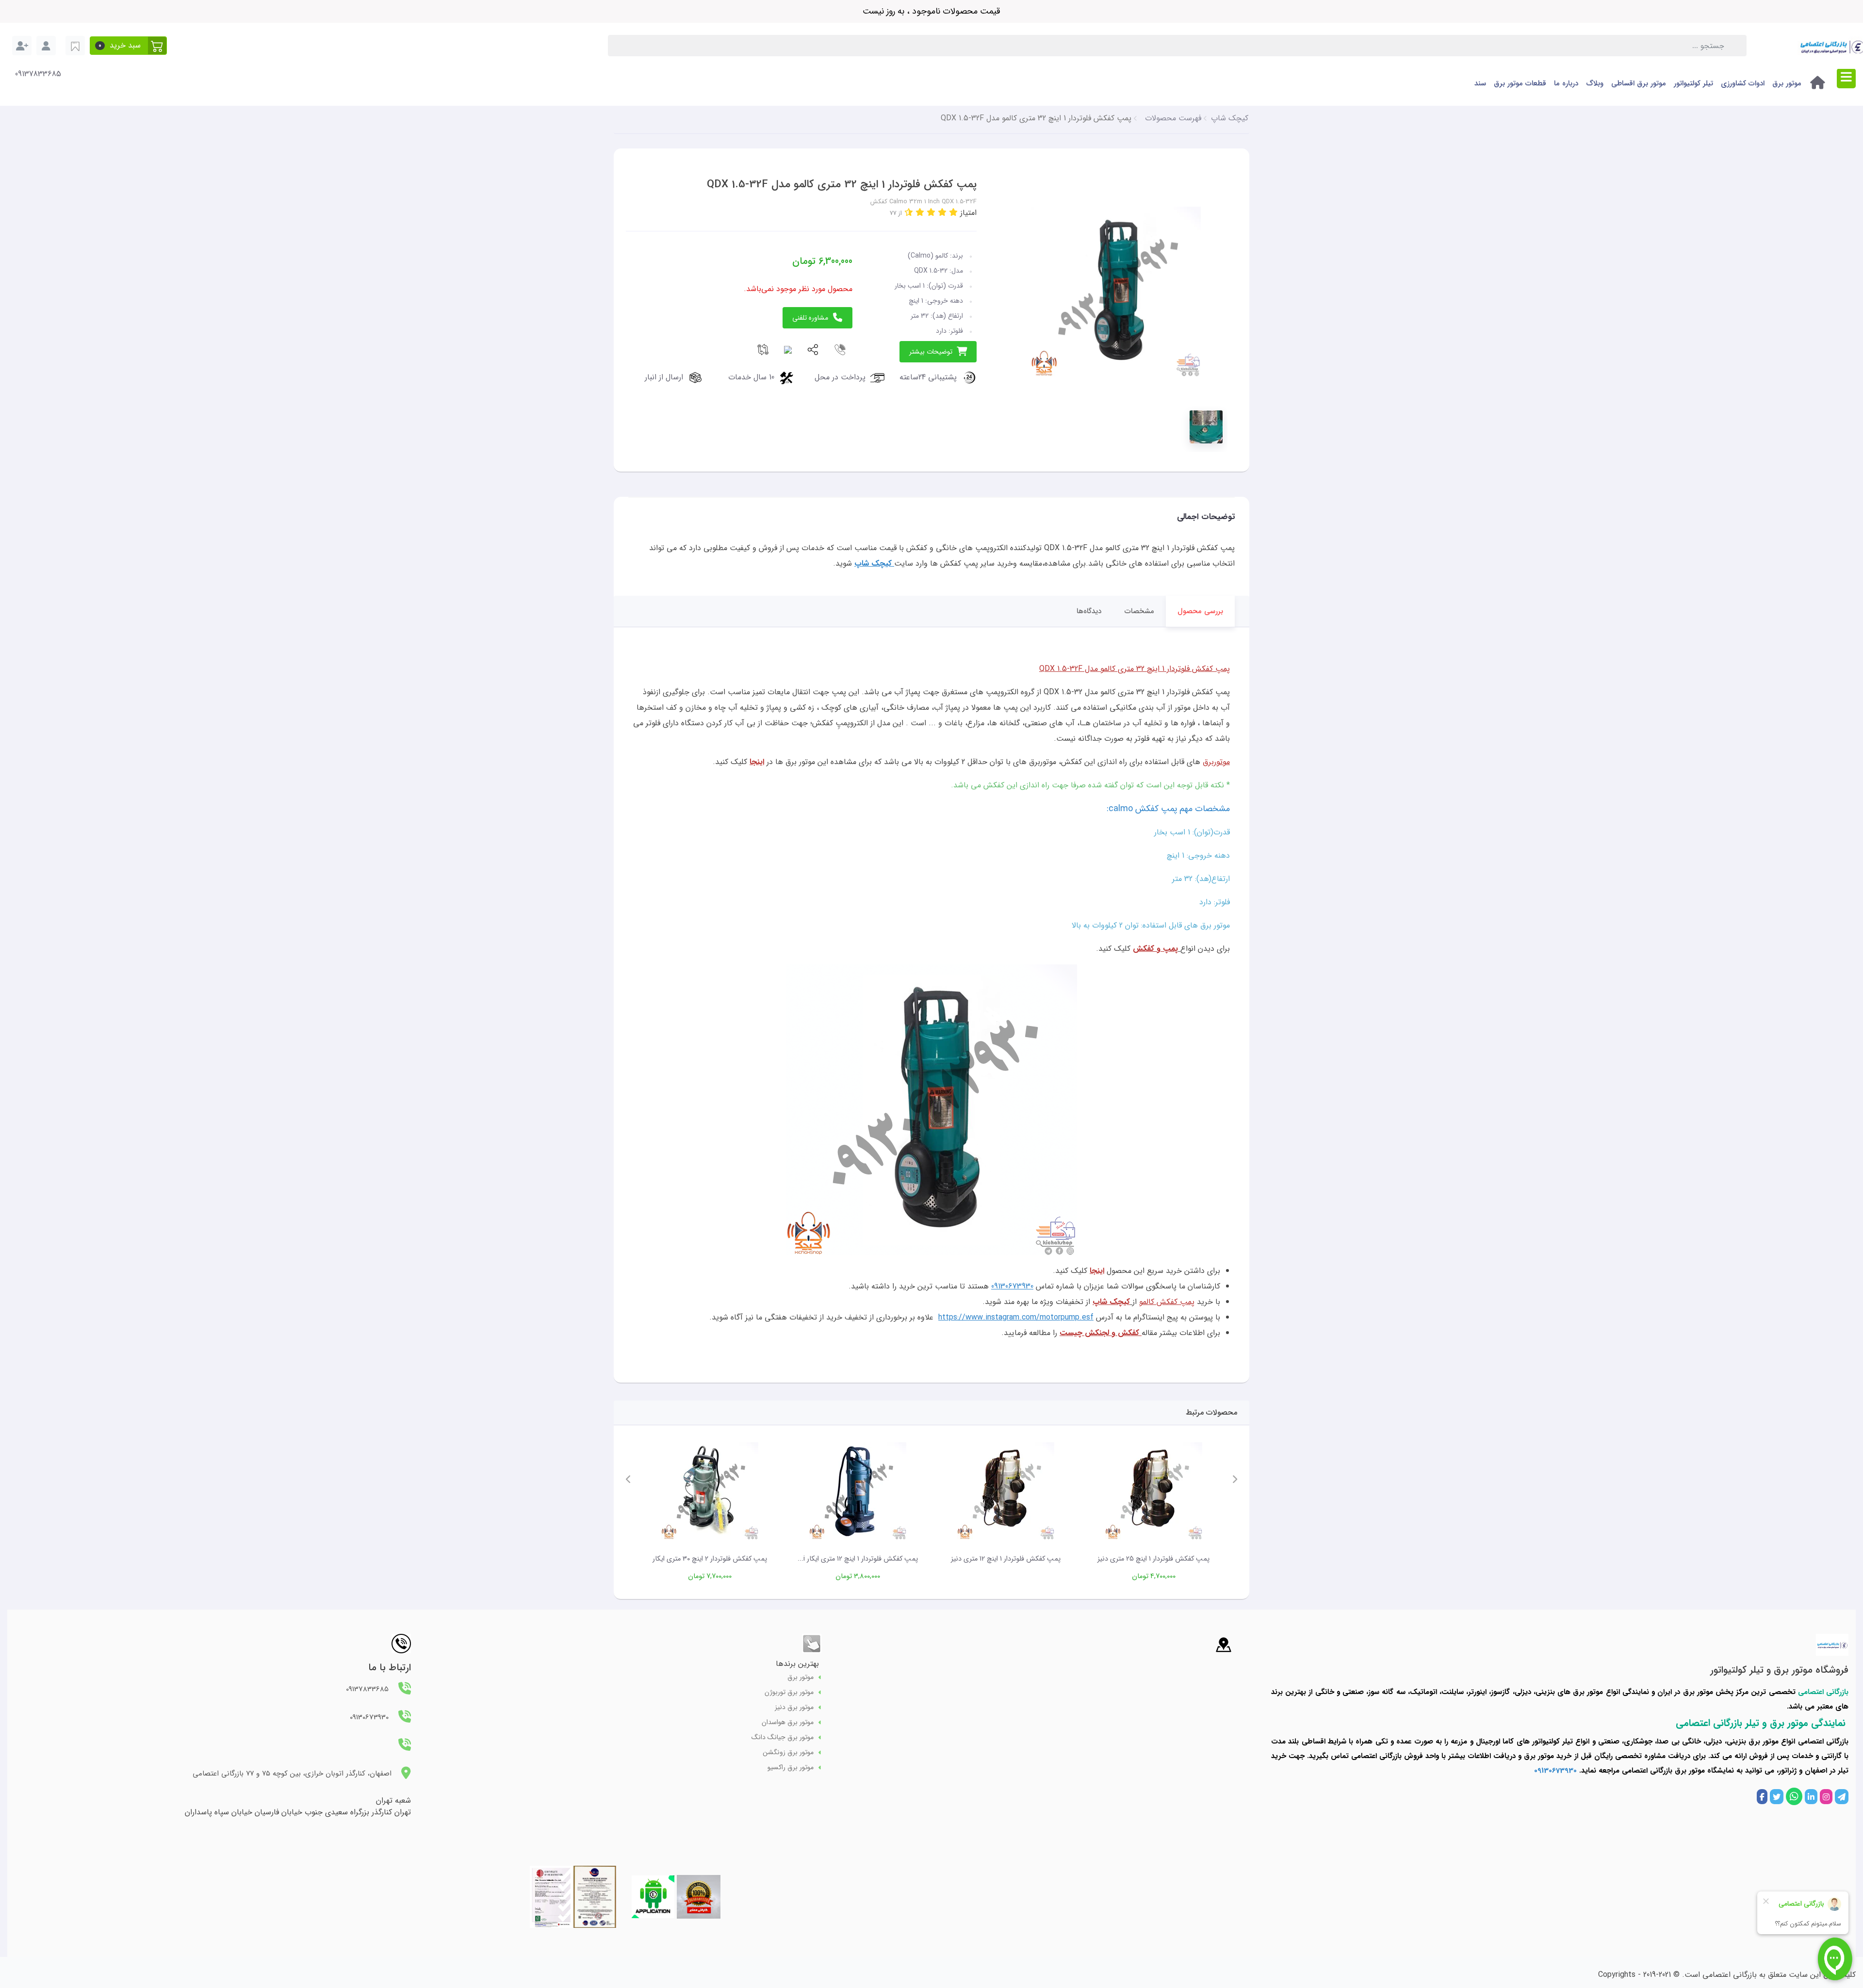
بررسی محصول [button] (1200, 611)
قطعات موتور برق (1520, 83)
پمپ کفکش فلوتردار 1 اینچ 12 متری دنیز (1006, 1559)
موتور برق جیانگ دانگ (783, 1737)
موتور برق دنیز (794, 1707)
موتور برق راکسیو (791, 1768)
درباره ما (1566, 83)
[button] (128, 46)
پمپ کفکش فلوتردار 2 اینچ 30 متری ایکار (710, 1559)
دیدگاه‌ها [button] (1089, 611)
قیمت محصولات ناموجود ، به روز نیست (931, 11)
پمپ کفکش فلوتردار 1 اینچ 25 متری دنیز (1153, 1559)
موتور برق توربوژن (789, 1692)
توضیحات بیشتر (931, 352)
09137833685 (38, 74)
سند (1480, 83)
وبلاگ (1595, 83)
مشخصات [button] (1139, 611)
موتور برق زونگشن (788, 1752)
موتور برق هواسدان (788, 1722)
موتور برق (1787, 83)
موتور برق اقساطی (1639, 83)
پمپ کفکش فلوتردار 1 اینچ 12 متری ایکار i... (858, 1559)
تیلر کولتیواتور (1693, 83)
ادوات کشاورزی (1743, 83)
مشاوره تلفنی (810, 318)
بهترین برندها (797, 1664)
